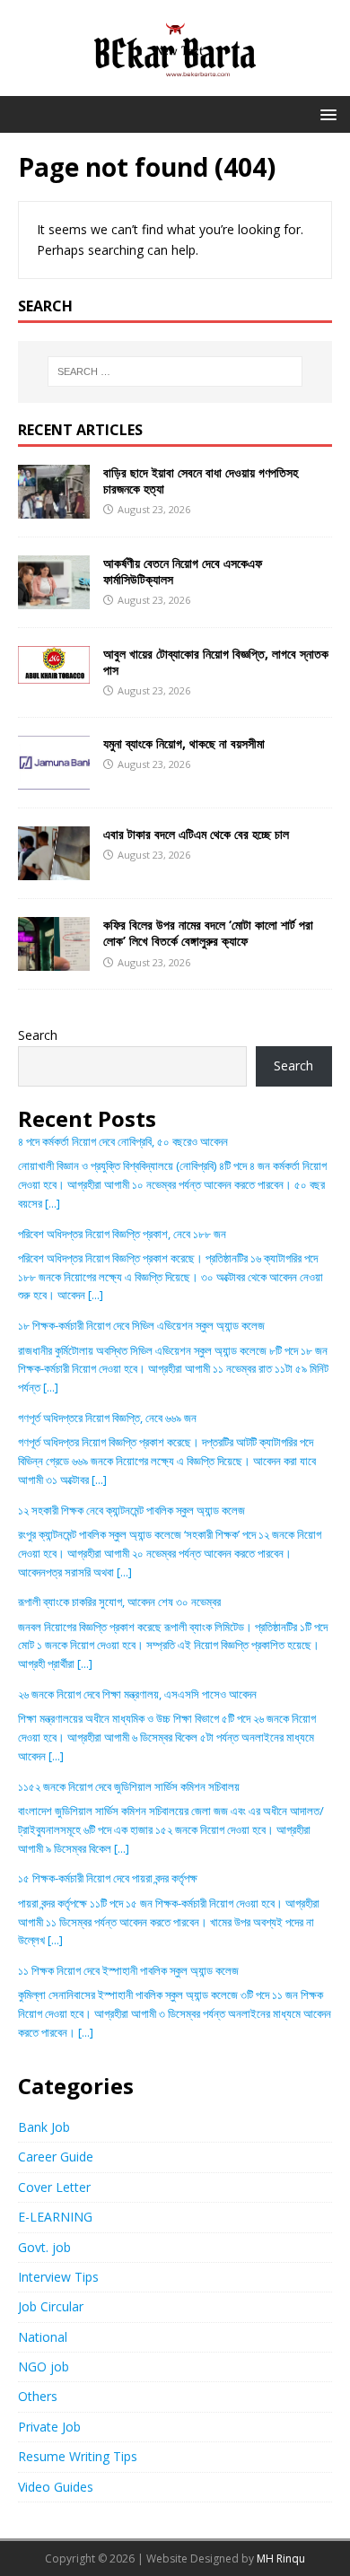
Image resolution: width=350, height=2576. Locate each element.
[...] (52, 1203)
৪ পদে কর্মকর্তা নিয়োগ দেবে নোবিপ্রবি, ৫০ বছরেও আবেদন (123, 1141)
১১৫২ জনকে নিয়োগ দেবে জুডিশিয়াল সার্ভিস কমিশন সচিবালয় (129, 1786)
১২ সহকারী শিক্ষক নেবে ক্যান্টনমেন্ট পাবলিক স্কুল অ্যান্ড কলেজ (131, 1510)
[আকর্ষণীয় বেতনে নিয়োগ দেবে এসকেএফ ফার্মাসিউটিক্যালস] (54, 599)
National (43, 2337)
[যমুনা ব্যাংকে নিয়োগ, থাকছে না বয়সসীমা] (54, 779)
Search (38, 1035)
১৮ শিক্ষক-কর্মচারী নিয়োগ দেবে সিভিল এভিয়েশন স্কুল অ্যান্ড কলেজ (141, 1325)
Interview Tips (58, 2277)
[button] (325, 114)
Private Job (49, 2427)
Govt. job (44, 2247)
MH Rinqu (281, 2559)
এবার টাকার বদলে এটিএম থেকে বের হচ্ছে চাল (196, 834)
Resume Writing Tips (78, 2456)
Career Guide (56, 2157)
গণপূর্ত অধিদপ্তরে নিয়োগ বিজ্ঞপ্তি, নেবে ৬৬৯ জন (107, 1418)
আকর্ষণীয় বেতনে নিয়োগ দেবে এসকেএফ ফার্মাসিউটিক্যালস (183, 571)
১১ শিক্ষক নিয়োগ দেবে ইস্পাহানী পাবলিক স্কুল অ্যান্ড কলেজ (128, 1970)
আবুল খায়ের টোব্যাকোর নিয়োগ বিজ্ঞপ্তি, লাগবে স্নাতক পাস (216, 662)
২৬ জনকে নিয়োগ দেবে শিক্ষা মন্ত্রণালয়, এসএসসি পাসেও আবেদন (137, 1694)
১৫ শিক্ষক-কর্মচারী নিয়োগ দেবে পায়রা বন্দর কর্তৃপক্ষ (108, 1878)
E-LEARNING (55, 2217)
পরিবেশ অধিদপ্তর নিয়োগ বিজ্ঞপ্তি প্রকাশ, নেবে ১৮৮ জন (122, 1234)
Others (38, 2396)
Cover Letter (54, 2187)
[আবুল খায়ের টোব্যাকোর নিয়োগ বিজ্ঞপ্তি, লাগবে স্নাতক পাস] (54, 672)
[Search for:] (175, 371)
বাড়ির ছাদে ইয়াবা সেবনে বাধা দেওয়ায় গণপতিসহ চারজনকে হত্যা (201, 480)
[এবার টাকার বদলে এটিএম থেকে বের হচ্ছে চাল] (54, 870)
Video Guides (56, 2487)
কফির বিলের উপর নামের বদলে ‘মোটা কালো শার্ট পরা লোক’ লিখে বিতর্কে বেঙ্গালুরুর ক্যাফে (208, 933)
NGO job (44, 2366)
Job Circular (51, 2306)
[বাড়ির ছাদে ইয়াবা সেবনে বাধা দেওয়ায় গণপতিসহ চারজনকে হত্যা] (54, 507)
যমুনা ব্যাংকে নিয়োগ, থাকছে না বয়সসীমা (184, 743)
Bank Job (44, 2127)
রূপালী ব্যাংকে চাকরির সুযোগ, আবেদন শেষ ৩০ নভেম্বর (119, 1602)
